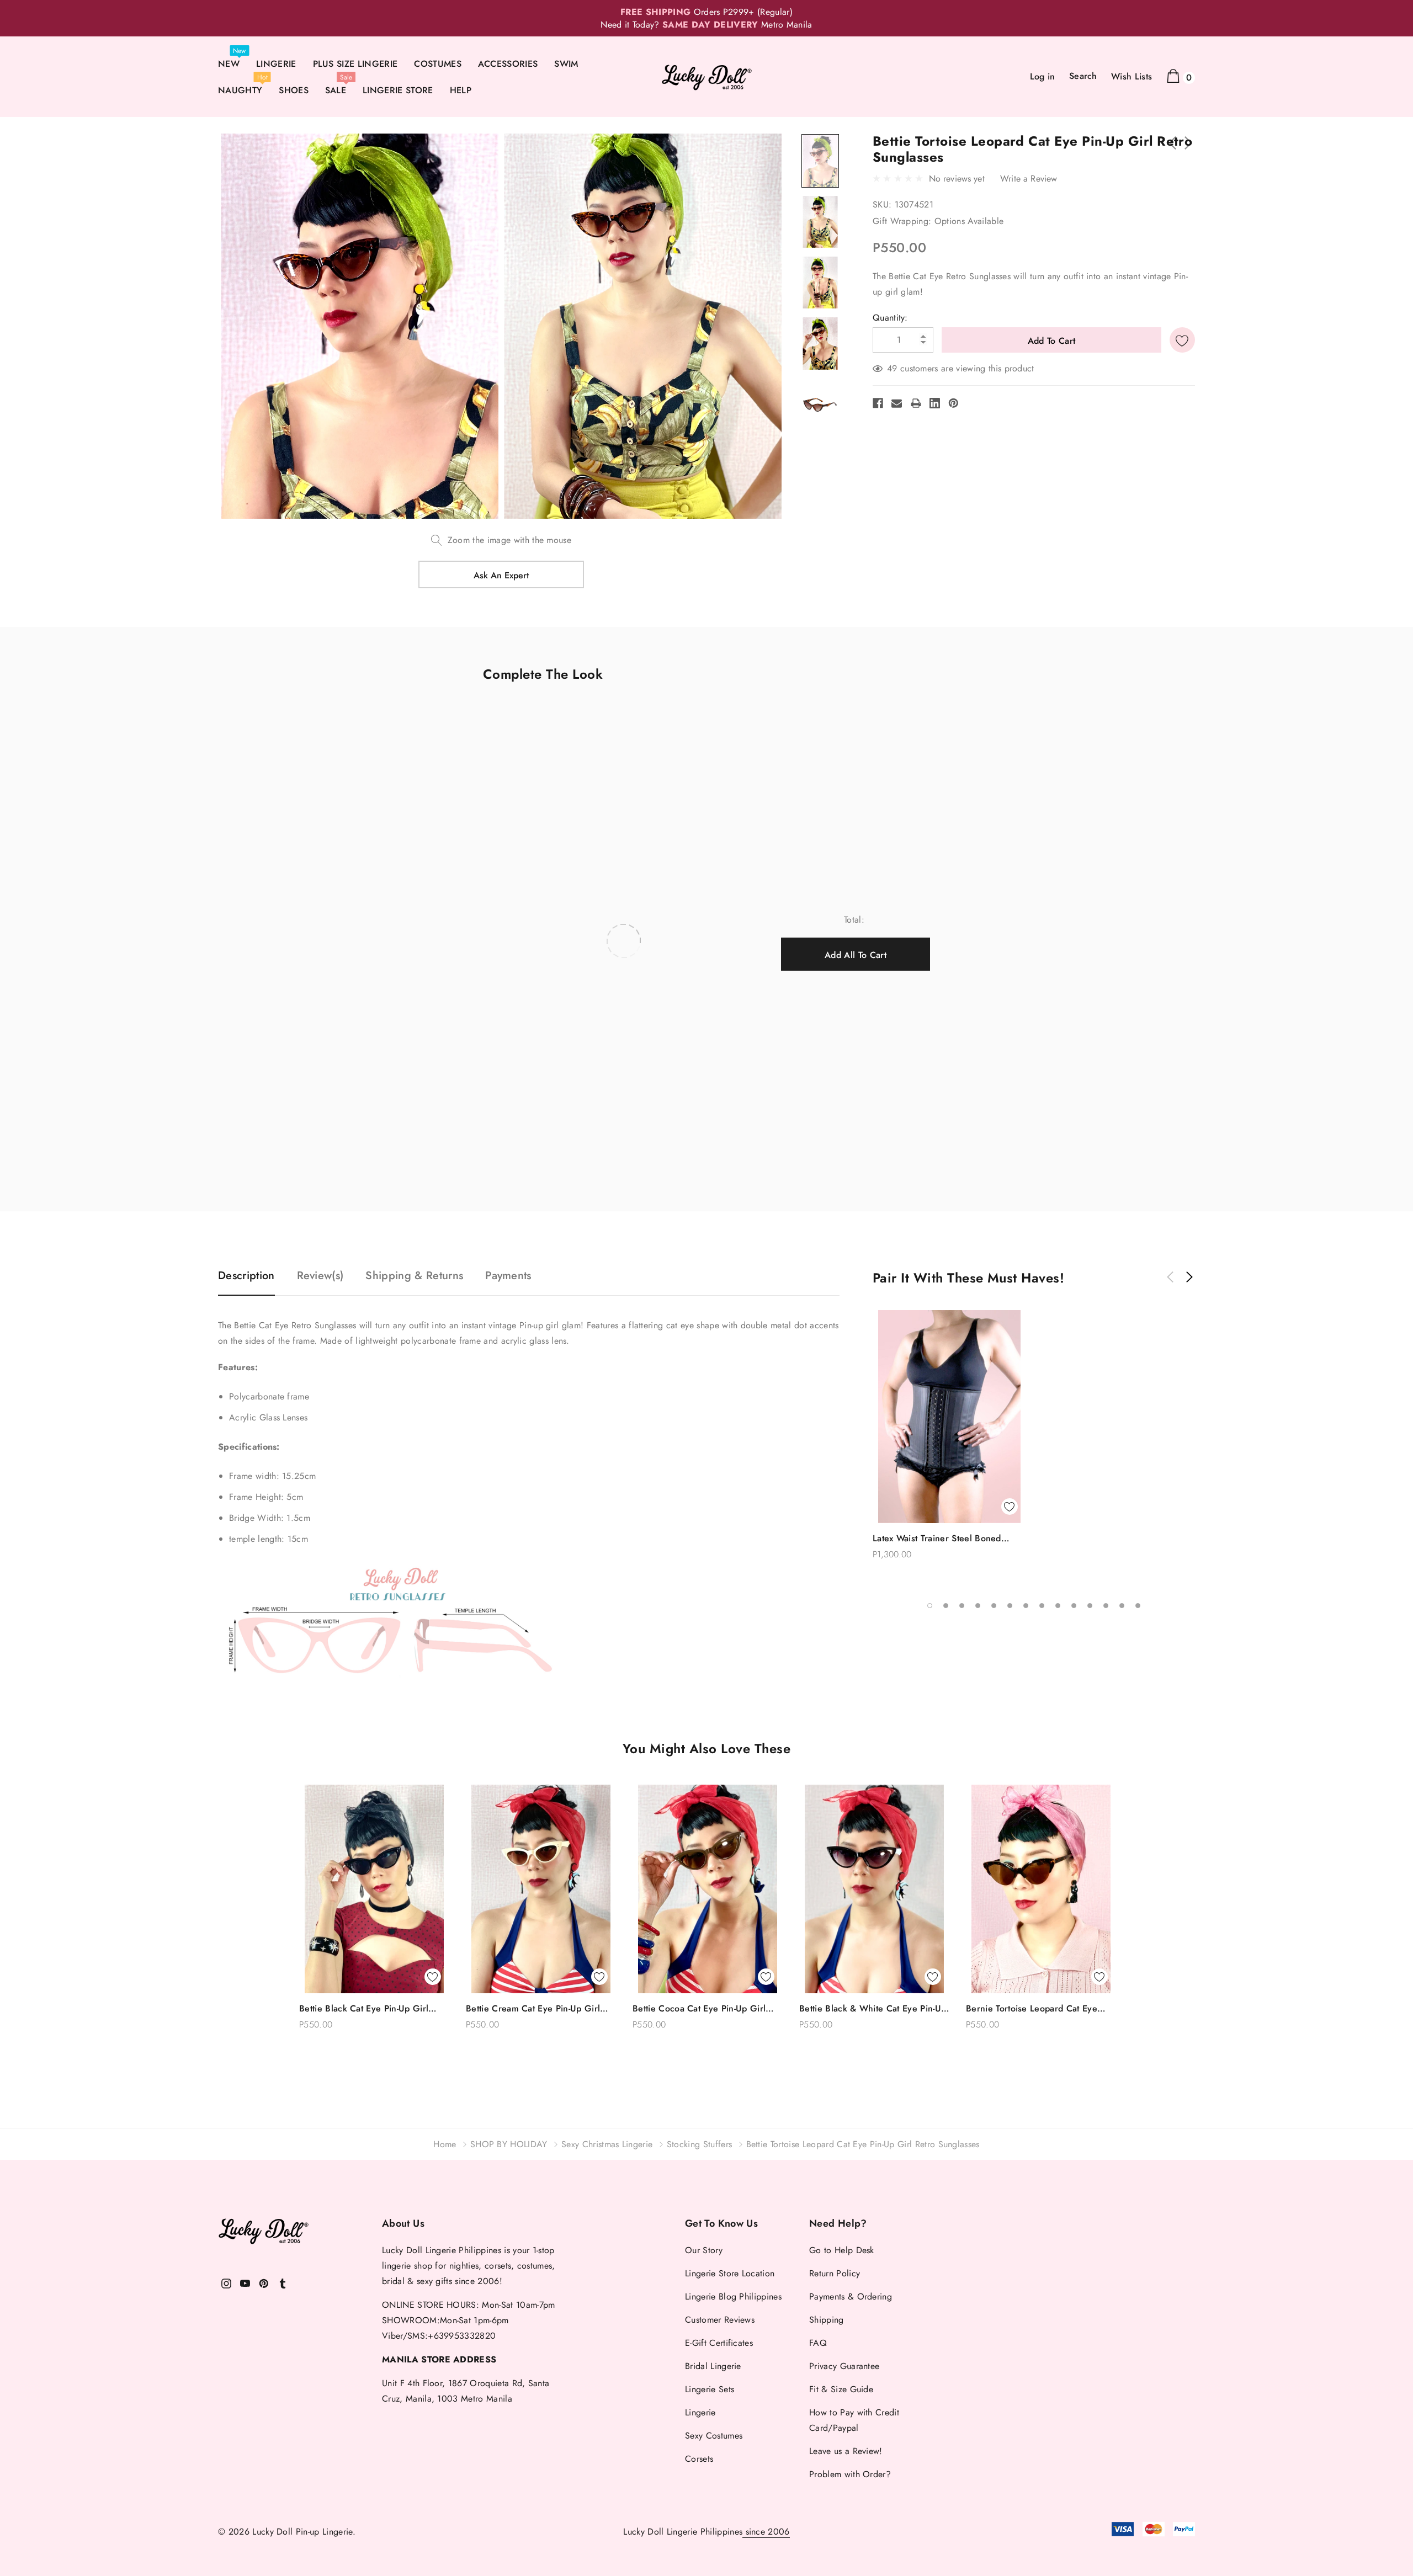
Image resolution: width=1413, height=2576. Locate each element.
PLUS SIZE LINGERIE (355, 64)
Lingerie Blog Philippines (733, 2296)
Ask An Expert (501, 575)
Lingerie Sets (710, 2389)
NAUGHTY (240, 90)
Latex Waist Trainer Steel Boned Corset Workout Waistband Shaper (942, 1539)
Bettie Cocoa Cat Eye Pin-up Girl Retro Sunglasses (699, 2009)
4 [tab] (978, 1606)
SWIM (566, 64)
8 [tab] (1042, 1606)
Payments (508, 1276)
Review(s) (320, 1276)
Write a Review (1029, 179)
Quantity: (890, 318)
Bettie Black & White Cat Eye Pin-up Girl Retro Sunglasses (873, 2009)
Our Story (704, 2250)
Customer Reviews (720, 2320)
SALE (336, 90)
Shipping (827, 2320)
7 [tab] (1026, 1606)
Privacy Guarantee (844, 2366)
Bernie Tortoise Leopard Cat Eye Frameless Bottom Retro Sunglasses (1038, 2009)
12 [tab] (1106, 1606)
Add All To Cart (856, 955)
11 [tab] (1090, 1606)
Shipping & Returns (414, 1276)
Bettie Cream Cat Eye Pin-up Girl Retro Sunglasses (533, 2009)
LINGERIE (276, 64)
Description (246, 1276)
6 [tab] (1010, 1606)
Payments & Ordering (851, 2296)
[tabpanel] (949, 1440)
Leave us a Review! (846, 2451)
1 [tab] (930, 1606)
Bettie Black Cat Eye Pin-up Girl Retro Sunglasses (364, 2009)
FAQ (818, 2343)
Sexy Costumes (714, 2436)
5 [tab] (994, 1606)
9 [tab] (1058, 1606)
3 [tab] (962, 1606)
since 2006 (766, 2532)
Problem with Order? (850, 2474)
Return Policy (835, 2273)
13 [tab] (1122, 1606)
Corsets (699, 2459)
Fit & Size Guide (841, 2389)
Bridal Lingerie (713, 2366)
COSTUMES (438, 64)
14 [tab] (1138, 1606)
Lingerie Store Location (730, 2273)
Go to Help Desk (842, 2250)
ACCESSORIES (508, 64)
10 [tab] (1074, 1606)
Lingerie (700, 2412)
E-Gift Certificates (719, 2343)
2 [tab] (946, 1606)
